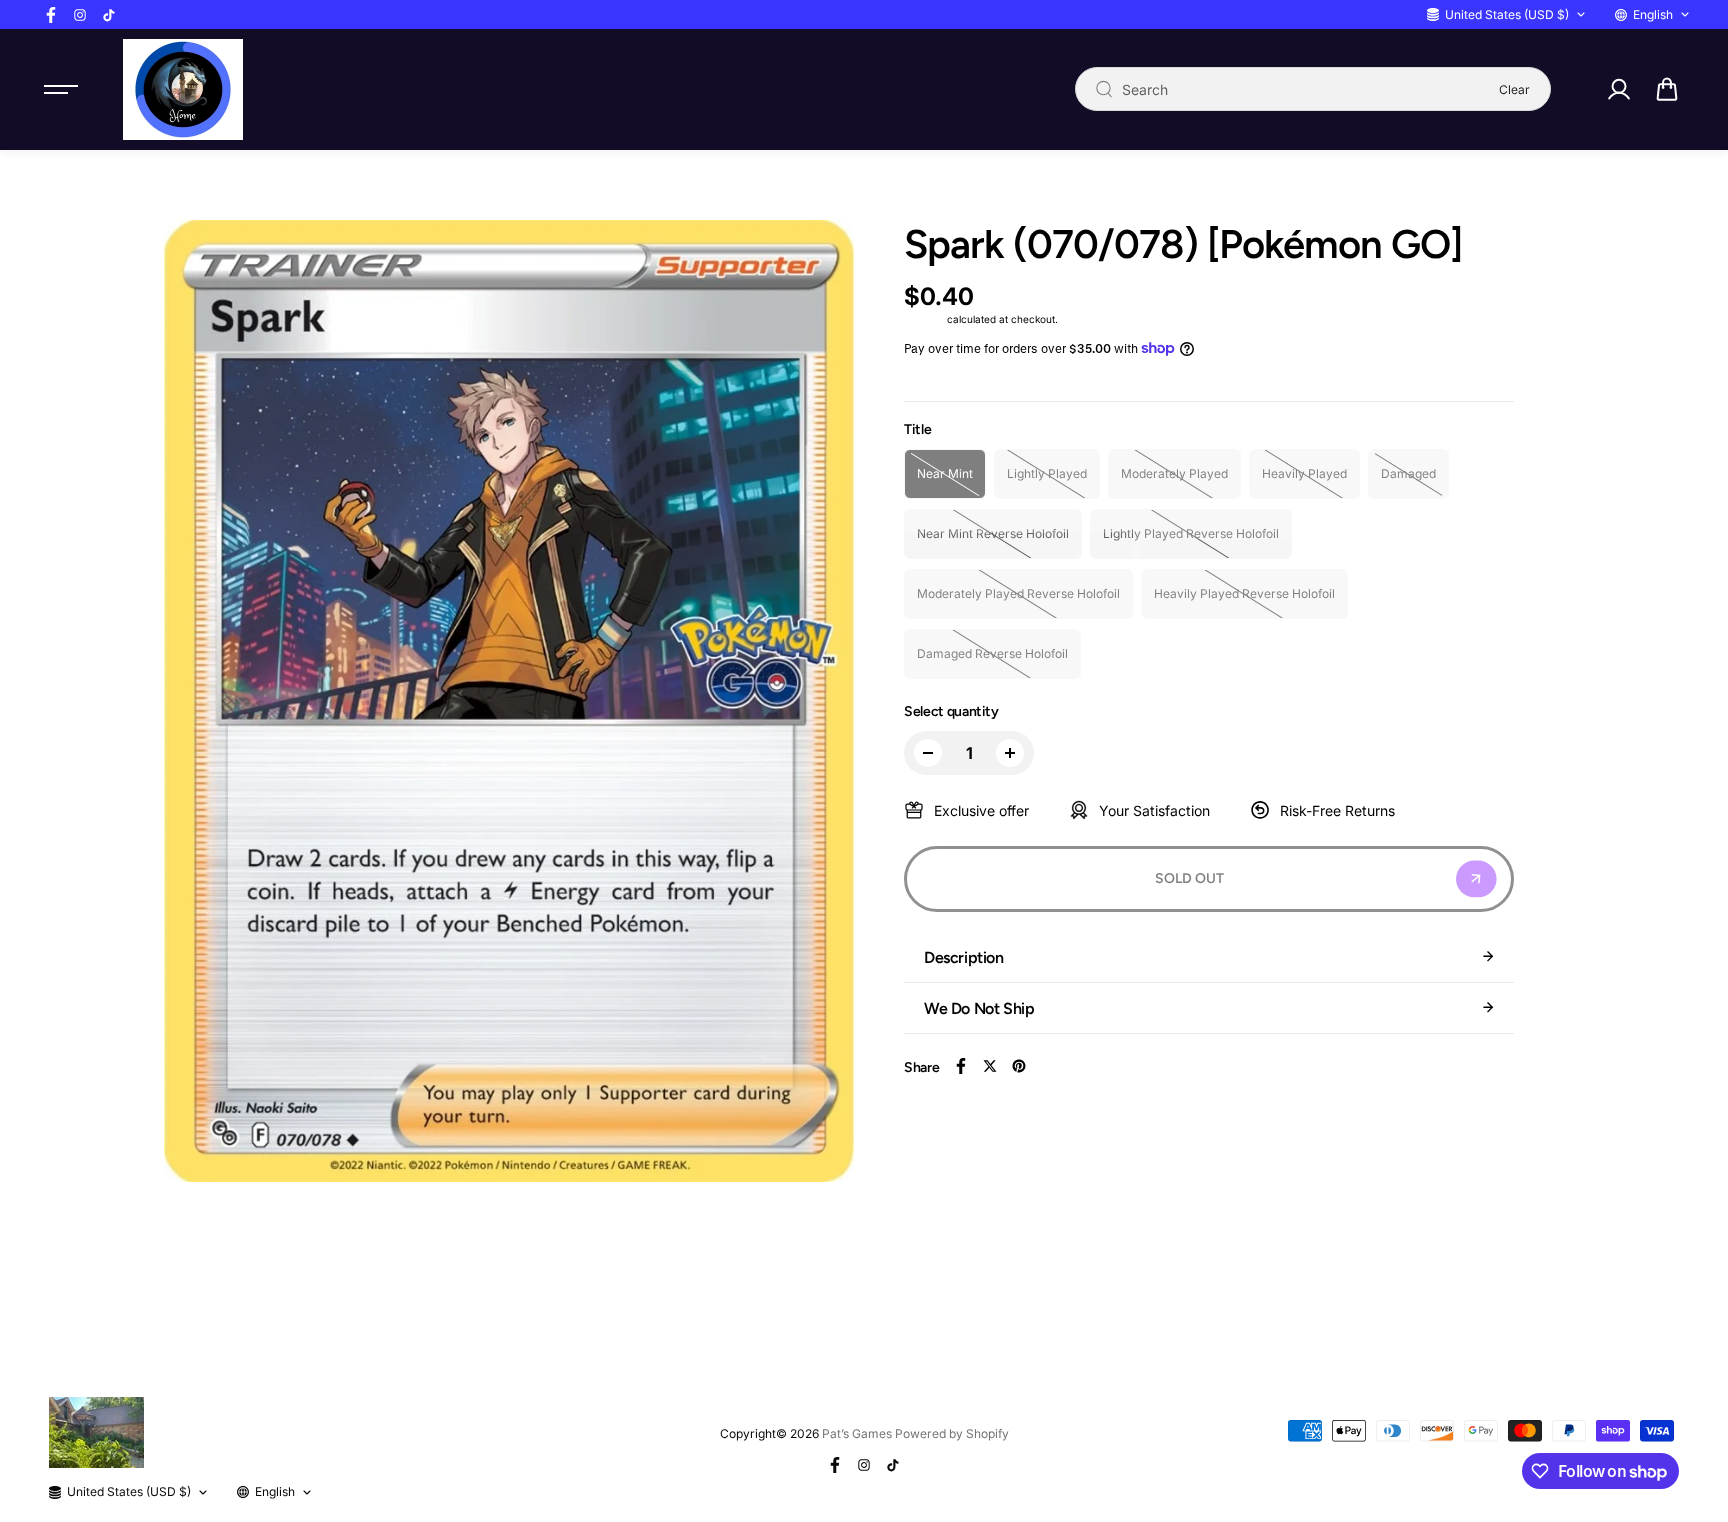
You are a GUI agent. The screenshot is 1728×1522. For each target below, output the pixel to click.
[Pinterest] (1019, 1066)
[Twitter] (990, 1066)
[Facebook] (51, 15)
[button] (1667, 89)
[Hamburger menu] (61, 89)
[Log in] (1618, 89)
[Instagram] (80, 15)
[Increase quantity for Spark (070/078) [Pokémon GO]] (1010, 753)
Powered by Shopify (952, 1433)
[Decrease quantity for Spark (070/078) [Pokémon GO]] (928, 753)
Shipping (924, 319)
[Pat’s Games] (183, 89)
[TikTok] (109, 15)
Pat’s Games (857, 1433)
